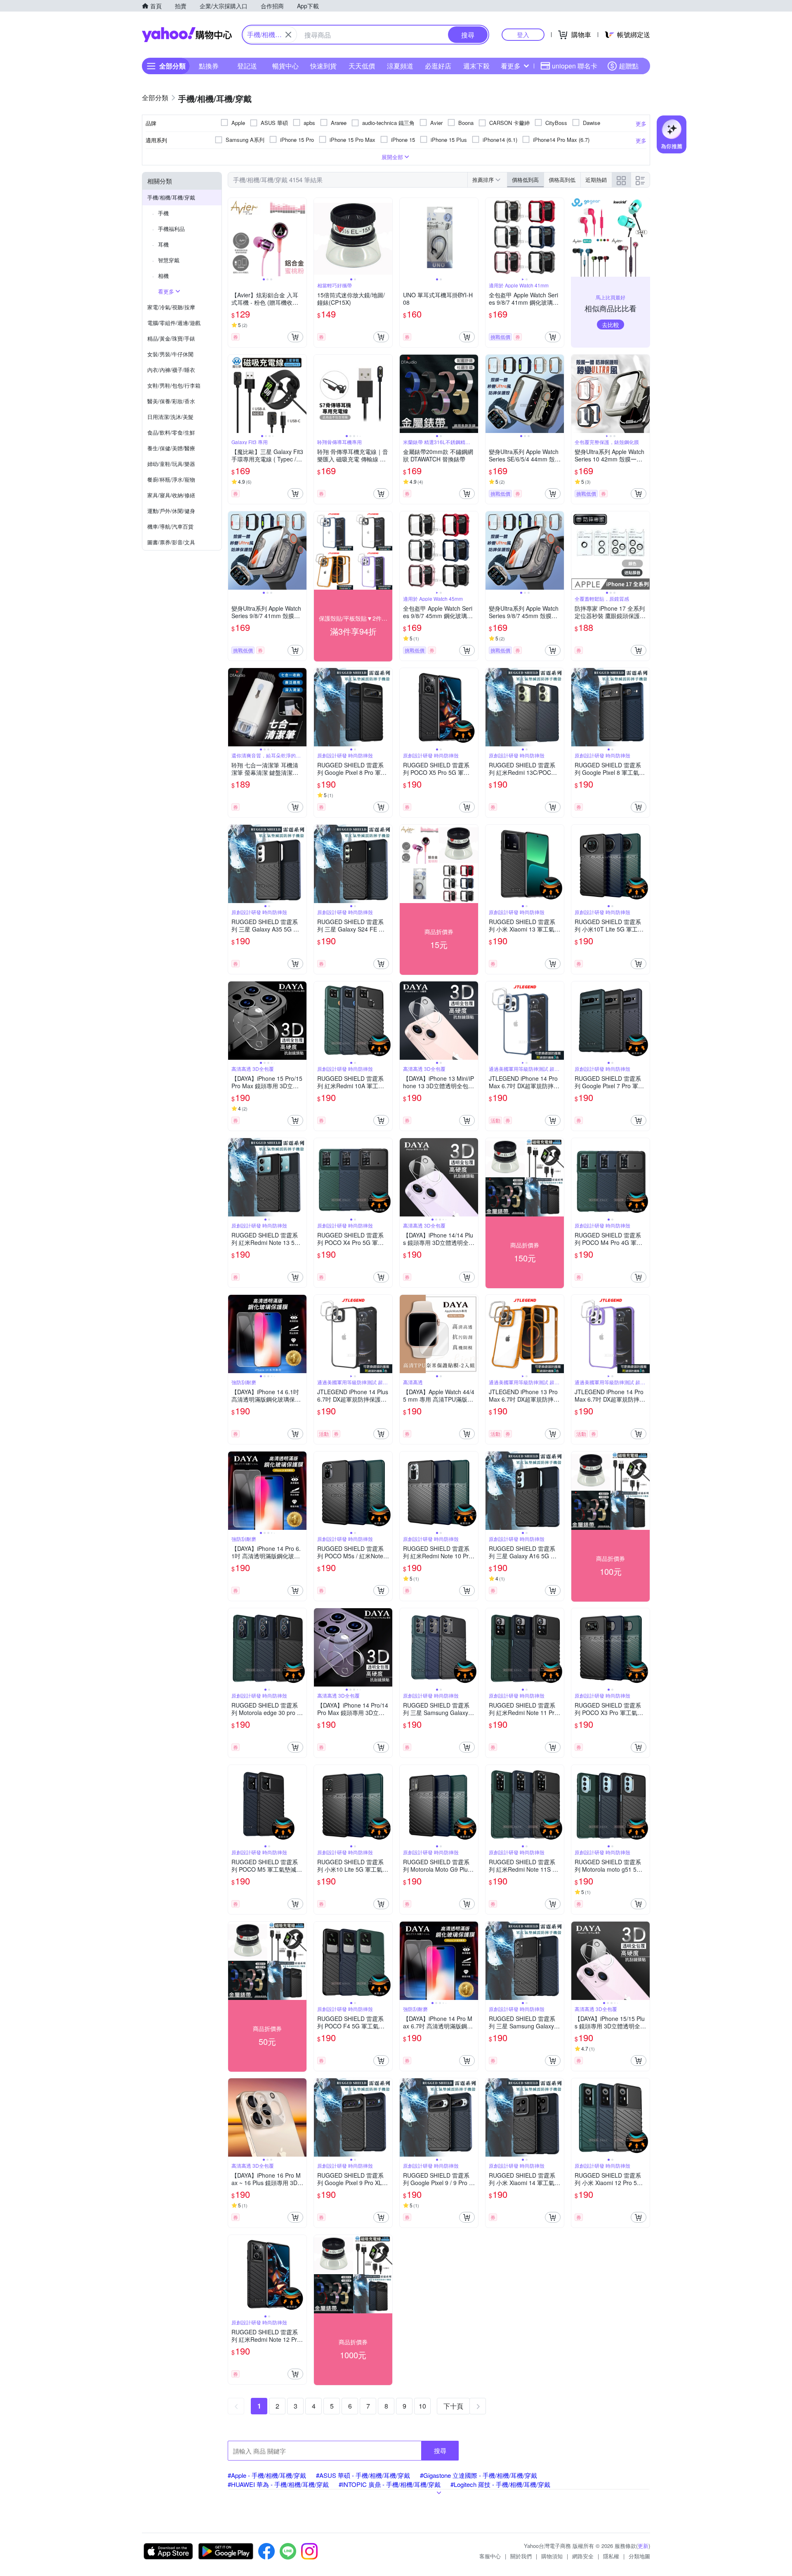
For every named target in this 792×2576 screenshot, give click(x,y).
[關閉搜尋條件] (288, 35)
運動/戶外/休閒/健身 (171, 511)
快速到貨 (323, 66)
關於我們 (521, 2556)
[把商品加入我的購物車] (295, 337)
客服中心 (490, 2556)
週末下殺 (476, 66)
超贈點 (629, 66)
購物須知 (552, 2556)
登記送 (247, 66)
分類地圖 (639, 2556)
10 (422, 2406)
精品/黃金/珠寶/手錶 (171, 338)
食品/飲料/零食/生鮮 (171, 432)
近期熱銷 (596, 180)
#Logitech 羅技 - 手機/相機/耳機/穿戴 (500, 2484)
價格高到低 (562, 180)
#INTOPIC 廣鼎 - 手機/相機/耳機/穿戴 (390, 2484)
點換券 (209, 66)
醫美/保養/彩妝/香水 (171, 401)
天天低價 (362, 66)
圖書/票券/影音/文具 (171, 542)
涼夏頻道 (400, 66)
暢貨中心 (285, 66)
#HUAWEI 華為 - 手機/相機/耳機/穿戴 (278, 2484)
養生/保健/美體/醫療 (171, 448)
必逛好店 (438, 66)
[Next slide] (301, 237)
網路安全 (583, 2556)
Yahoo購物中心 (187, 35)
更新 (643, 2546)
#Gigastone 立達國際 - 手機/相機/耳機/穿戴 (478, 2475)
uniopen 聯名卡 (575, 66)
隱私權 (611, 2556)
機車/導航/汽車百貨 (170, 526)
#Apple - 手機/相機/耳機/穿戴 (267, 2475)
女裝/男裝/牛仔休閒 (170, 354)
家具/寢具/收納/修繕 (171, 495)
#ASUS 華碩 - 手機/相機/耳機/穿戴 (363, 2475)
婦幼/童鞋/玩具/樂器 (171, 464)
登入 (523, 34)
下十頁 (453, 2406)
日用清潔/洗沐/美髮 (170, 417)
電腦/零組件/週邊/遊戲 (174, 323)
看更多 (511, 66)
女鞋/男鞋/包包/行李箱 (174, 385)
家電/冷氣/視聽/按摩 (171, 307)
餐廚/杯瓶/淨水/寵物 (171, 479)
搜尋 (440, 2450)
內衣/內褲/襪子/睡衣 (171, 370)
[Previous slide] (233, 237)
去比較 (610, 325)
